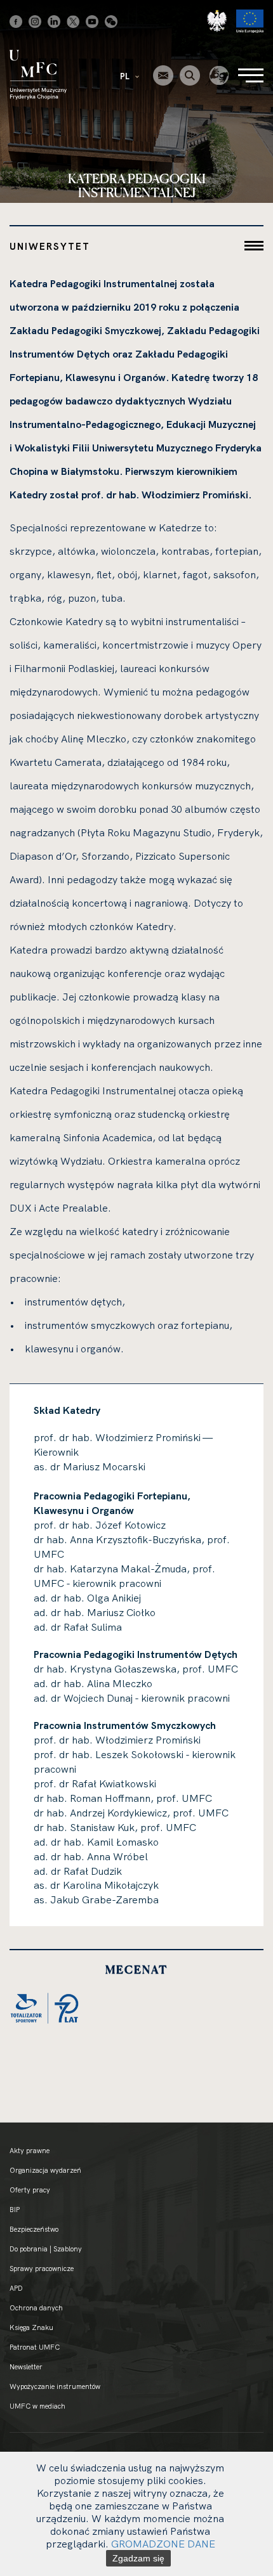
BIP (15, 2210)
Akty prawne (30, 2151)
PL (126, 76)
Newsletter (26, 2367)
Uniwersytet (50, 246)
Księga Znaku (31, 2327)
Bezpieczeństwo (34, 2229)
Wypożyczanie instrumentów (55, 2386)
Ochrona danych (36, 2308)
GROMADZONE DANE (163, 2544)
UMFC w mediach (37, 2406)
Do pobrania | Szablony (46, 2249)
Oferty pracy (30, 2190)
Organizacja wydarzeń (45, 2170)
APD (16, 2288)
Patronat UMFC (35, 2347)
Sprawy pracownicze (42, 2269)
